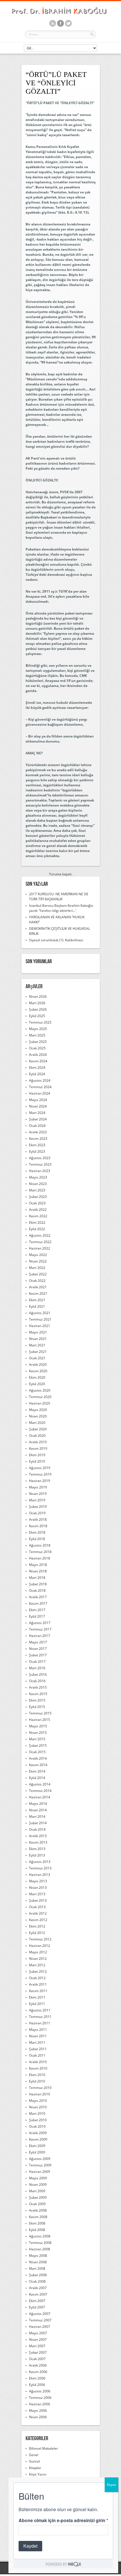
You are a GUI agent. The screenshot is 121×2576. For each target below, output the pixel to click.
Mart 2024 (37, 1113)
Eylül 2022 (37, 1229)
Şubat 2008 (38, 2275)
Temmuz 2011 (40, 2017)
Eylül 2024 (37, 1074)
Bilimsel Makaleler (43, 2448)
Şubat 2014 (38, 1823)
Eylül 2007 (37, 2307)
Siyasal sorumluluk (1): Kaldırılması (56, 940)
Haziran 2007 (40, 2327)
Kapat (111, 2485)
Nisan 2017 (38, 1649)
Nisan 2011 (38, 2036)
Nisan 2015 (38, 1733)
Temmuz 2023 (40, 1164)
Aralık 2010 (38, 2062)
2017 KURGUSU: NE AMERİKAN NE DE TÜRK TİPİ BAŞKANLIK (59, 897)
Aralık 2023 (38, 1132)
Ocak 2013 (37, 1907)
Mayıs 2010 (38, 2101)
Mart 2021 (37, 1345)
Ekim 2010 (37, 2075)
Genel (34, 2455)
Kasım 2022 (38, 1216)
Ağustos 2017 (40, 1623)
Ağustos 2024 (40, 1080)
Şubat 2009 (38, 2197)
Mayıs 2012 (38, 1952)
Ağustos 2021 (40, 1313)
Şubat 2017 (38, 1655)
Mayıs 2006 (38, 2411)
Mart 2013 (37, 1894)
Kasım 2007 (38, 2294)
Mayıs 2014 (38, 1804)
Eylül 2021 (37, 1306)
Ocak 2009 (37, 2204)
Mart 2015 (37, 1739)
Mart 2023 (37, 1190)
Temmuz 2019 (40, 1474)
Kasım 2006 (38, 2372)
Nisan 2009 (38, 2185)
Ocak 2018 (37, 1590)
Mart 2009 (37, 2191)
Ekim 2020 (37, 1377)
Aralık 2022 (38, 1210)
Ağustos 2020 (40, 1390)
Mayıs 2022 (38, 1255)
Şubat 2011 (38, 2049)
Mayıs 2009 (38, 2178)
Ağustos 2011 (40, 2010)
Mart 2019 (37, 1500)
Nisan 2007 (38, 2339)
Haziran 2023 (40, 1171)
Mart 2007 (37, 2346)
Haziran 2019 (40, 1481)
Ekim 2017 (37, 1610)
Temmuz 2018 (40, 1552)
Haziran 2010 (40, 2094)
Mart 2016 (37, 1668)
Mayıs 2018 (38, 1565)
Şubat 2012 (38, 1971)
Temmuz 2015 (40, 1713)
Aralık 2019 (38, 1442)
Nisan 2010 (38, 2107)
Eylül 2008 (37, 2230)
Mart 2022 (37, 1268)
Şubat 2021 (38, 1352)
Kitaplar (35, 2468)
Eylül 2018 (37, 1539)
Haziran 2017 (40, 1636)
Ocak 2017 (37, 1662)
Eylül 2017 (37, 1616)
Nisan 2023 (38, 1184)
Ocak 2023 (37, 1203)
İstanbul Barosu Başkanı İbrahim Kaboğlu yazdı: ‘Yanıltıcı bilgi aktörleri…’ (61, 908)
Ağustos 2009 (40, 2159)
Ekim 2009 (37, 2146)
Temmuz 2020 (40, 1397)
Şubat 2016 (38, 1674)
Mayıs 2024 (38, 1100)
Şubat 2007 (38, 2352)
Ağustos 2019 (40, 1468)
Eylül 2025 (37, 1016)
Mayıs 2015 (38, 1726)
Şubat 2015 (38, 1745)
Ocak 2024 (37, 1126)
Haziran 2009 (40, 2172)
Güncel (34, 2461)
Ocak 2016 (37, 1681)
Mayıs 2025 (38, 1029)
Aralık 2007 (38, 2288)
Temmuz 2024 (40, 1087)
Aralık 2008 (38, 2210)
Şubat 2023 (38, 1197)
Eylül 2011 (37, 2004)
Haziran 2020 (40, 1403)
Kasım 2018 (38, 1526)
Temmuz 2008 (40, 2243)
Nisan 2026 (38, 996)
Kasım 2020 (38, 1371)
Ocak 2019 (37, 1513)
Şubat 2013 (38, 1900)
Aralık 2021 (38, 1287)
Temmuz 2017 (40, 1629)
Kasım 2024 (38, 1061)
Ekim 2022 (37, 1222)
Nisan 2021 (38, 1339)
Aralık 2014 (38, 1758)
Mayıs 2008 (38, 2256)
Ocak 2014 (37, 1829)
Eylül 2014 (37, 1778)
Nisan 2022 (38, 1261)
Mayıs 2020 (38, 1410)
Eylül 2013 (37, 1855)
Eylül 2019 (37, 1461)
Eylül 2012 (37, 1933)
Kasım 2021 (38, 1293)
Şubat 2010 (38, 2120)
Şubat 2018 (38, 1584)
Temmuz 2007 (40, 2320)
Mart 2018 (37, 1578)
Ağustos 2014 (40, 1784)
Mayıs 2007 (38, 2333)
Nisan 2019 (38, 1494)
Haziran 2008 (40, 2249)
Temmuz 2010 (40, 2088)
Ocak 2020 (37, 1436)
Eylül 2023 (37, 1151)
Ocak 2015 (37, 1752)
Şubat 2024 (38, 1119)
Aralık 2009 (38, 2133)
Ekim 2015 (37, 1700)
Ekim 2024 (37, 1067)
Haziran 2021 (40, 1326)
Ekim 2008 (37, 2223)
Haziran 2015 (40, 1720)
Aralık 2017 (38, 1597)
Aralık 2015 (38, 1687)
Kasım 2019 (38, 1448)
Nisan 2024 (38, 1106)
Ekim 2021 (37, 1300)
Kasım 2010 (38, 2068)
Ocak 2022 (37, 1281)
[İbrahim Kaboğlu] (60, 15)
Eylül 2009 (37, 2152)
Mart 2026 (37, 1003)
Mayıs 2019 (38, 1487)
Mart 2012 (37, 1965)
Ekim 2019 (37, 1455)
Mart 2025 (37, 1035)
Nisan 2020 (38, 1416)
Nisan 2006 (38, 2417)
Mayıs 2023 (38, 1177)
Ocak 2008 (37, 2281)
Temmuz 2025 (40, 1022)
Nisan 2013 (38, 1888)
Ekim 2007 (37, 2301)
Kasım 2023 (38, 1139)
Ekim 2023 (37, 1145)
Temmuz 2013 (40, 1868)
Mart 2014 (37, 1816)
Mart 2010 (37, 2113)
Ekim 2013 (37, 1849)
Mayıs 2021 (38, 1332)
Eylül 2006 (37, 2385)
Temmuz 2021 (40, 1319)
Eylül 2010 (37, 2081)
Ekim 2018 (37, 1532)
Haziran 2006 (40, 2404)
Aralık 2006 (38, 2365)
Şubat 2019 (38, 1507)
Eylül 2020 (37, 1384)
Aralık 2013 (38, 1836)
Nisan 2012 (38, 1959)
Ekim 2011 (37, 1997)
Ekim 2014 (37, 1771)
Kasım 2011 (38, 1991)
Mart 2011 (37, 2042)
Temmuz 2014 (40, 1791)
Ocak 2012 (37, 1978)
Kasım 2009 (38, 2139)
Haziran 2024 (40, 1093)
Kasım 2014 (38, 1765)
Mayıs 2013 (38, 1881)
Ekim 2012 (37, 1926)
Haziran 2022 (40, 1248)
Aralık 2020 (38, 1364)
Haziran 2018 (40, 1558)
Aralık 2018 (38, 1519)
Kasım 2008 (38, 2217)
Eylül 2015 (37, 1707)
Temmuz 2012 (40, 1939)
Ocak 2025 (37, 1048)
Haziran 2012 (40, 1946)
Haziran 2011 (40, 2023)
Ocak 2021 (37, 1358)
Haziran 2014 (40, 1797)
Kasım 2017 (38, 1603)
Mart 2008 (37, 2268)
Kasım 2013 (38, 1842)
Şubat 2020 (38, 1429)
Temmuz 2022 (40, 1242)
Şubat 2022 (38, 1274)
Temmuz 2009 (40, 2165)
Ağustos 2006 (40, 2391)
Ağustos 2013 (40, 1862)
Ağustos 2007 (40, 2314)
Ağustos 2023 (40, 1158)
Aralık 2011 (38, 1984)
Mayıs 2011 (38, 2030)
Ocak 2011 (37, 2055)
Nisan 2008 (38, 2262)
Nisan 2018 (38, 1571)
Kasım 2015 (38, 1694)
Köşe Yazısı (38, 2474)
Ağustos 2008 (40, 2236)
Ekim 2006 (37, 2378)
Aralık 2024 (38, 1055)
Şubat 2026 (38, 1009)
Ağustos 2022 (40, 1235)
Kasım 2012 (38, 1920)
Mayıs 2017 (38, 1642)
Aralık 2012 (38, 1913)
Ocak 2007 (37, 2359)
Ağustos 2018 (40, 1545)
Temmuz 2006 (40, 2398)
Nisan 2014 (38, 1810)
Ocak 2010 (37, 2126)
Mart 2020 (37, 1423)
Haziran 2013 (40, 1875)
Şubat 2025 (38, 1042)
